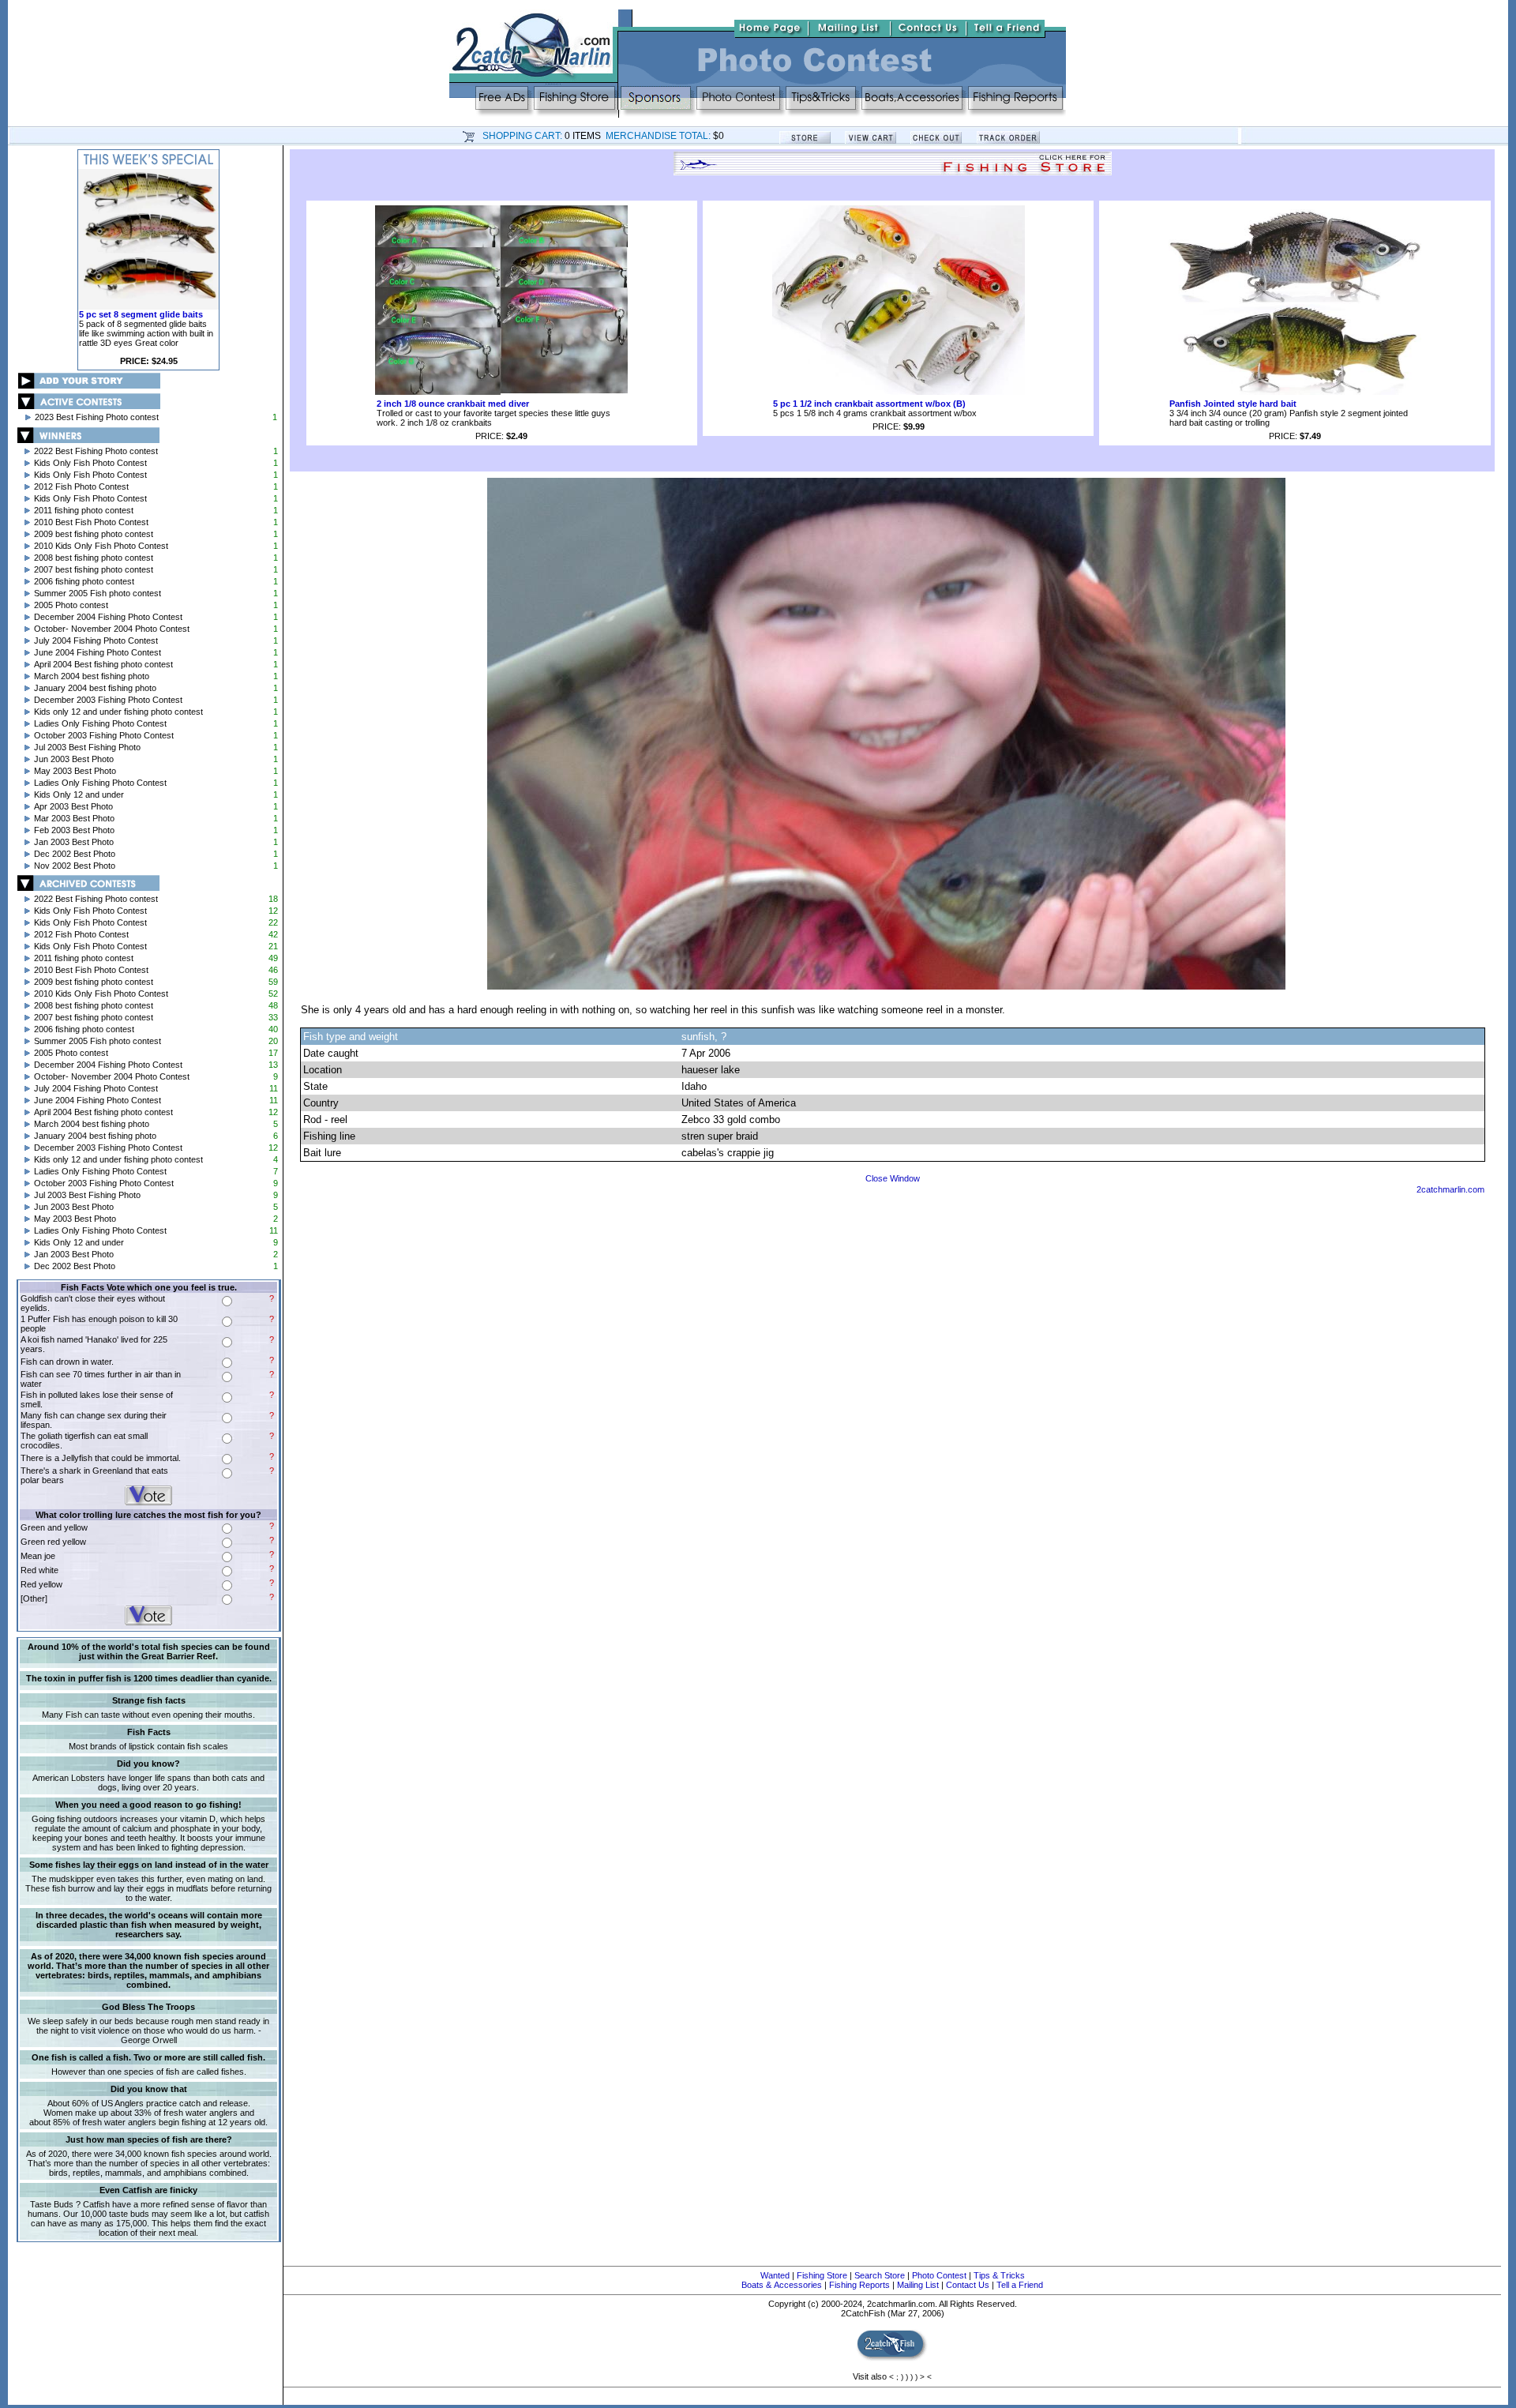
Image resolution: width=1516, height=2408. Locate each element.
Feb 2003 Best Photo (74, 830)
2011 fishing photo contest (84, 510)
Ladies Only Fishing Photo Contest (100, 723)
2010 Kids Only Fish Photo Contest (101, 546)
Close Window (893, 1178)
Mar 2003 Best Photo (74, 818)
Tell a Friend (1020, 2285)
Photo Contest (939, 2275)
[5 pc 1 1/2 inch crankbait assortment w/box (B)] (899, 392)
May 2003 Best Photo (75, 771)
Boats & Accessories (782, 2285)
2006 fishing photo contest (84, 581)
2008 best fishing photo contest (94, 558)
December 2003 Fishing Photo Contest (108, 700)
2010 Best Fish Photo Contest (91, 522)
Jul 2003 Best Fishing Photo (87, 747)
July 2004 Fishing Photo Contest (96, 641)
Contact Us (968, 2285)
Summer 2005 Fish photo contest (98, 593)
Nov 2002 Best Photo (75, 866)
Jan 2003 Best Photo (74, 842)
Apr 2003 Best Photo (73, 806)
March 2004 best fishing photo (92, 676)
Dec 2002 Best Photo (75, 854)
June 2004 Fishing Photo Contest (98, 652)
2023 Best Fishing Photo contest (97, 417)
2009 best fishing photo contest (94, 534)
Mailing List (918, 2285)
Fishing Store (822, 2275)
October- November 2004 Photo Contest (112, 629)
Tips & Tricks (999, 2275)
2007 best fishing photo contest (94, 569)
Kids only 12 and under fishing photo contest (118, 712)
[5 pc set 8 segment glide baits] (148, 306)
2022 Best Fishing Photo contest (96, 451)
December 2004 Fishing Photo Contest (108, 617)
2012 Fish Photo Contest (81, 486)
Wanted (775, 2275)
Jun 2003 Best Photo (74, 759)
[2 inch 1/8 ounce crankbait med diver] (501, 392)
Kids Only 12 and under (79, 795)
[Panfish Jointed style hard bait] (1295, 392)
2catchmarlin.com (1450, 1189)
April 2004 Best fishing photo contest (103, 664)
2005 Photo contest (71, 605)
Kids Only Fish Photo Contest (90, 463)
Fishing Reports (859, 2285)
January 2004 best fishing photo (95, 688)
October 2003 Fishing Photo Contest (104, 735)
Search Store (880, 2275)
